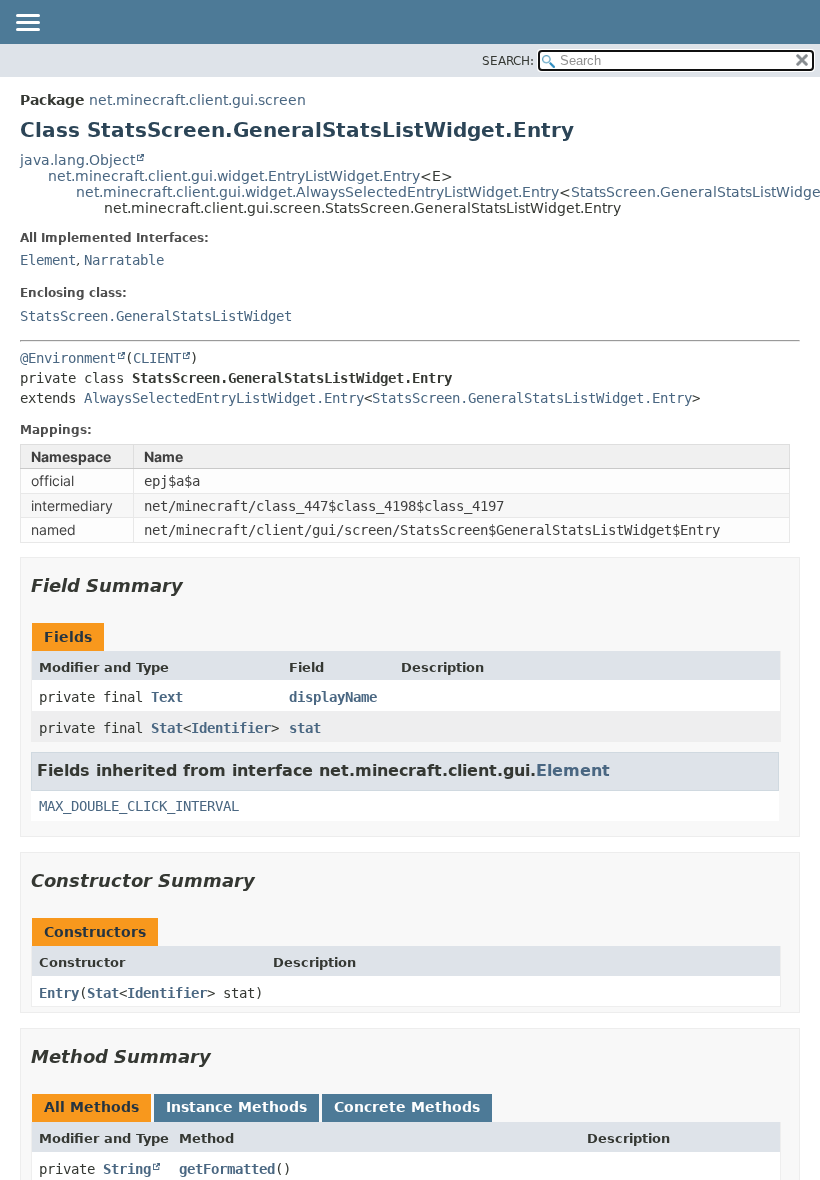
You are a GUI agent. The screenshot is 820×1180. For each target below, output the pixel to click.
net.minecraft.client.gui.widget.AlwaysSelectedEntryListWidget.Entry (317, 192)
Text (167, 697)
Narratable (124, 260)
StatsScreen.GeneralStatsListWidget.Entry (532, 398)
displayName (333, 697)
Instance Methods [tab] (236, 1107)
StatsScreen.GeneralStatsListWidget (156, 316)
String (127, 1169)
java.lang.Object (77, 160)
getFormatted (227, 1169)
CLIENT (157, 358)
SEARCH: (508, 61)
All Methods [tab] (91, 1107)
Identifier (231, 728)
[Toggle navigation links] (27, 24)
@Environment (68, 358)
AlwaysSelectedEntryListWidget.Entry (224, 398)
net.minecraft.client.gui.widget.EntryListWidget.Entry (234, 176)
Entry (59, 993)
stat (305, 728)
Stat (167, 728)
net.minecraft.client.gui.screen (197, 100)
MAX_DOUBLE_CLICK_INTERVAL (139, 806)
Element (48, 260)
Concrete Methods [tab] (407, 1107)
